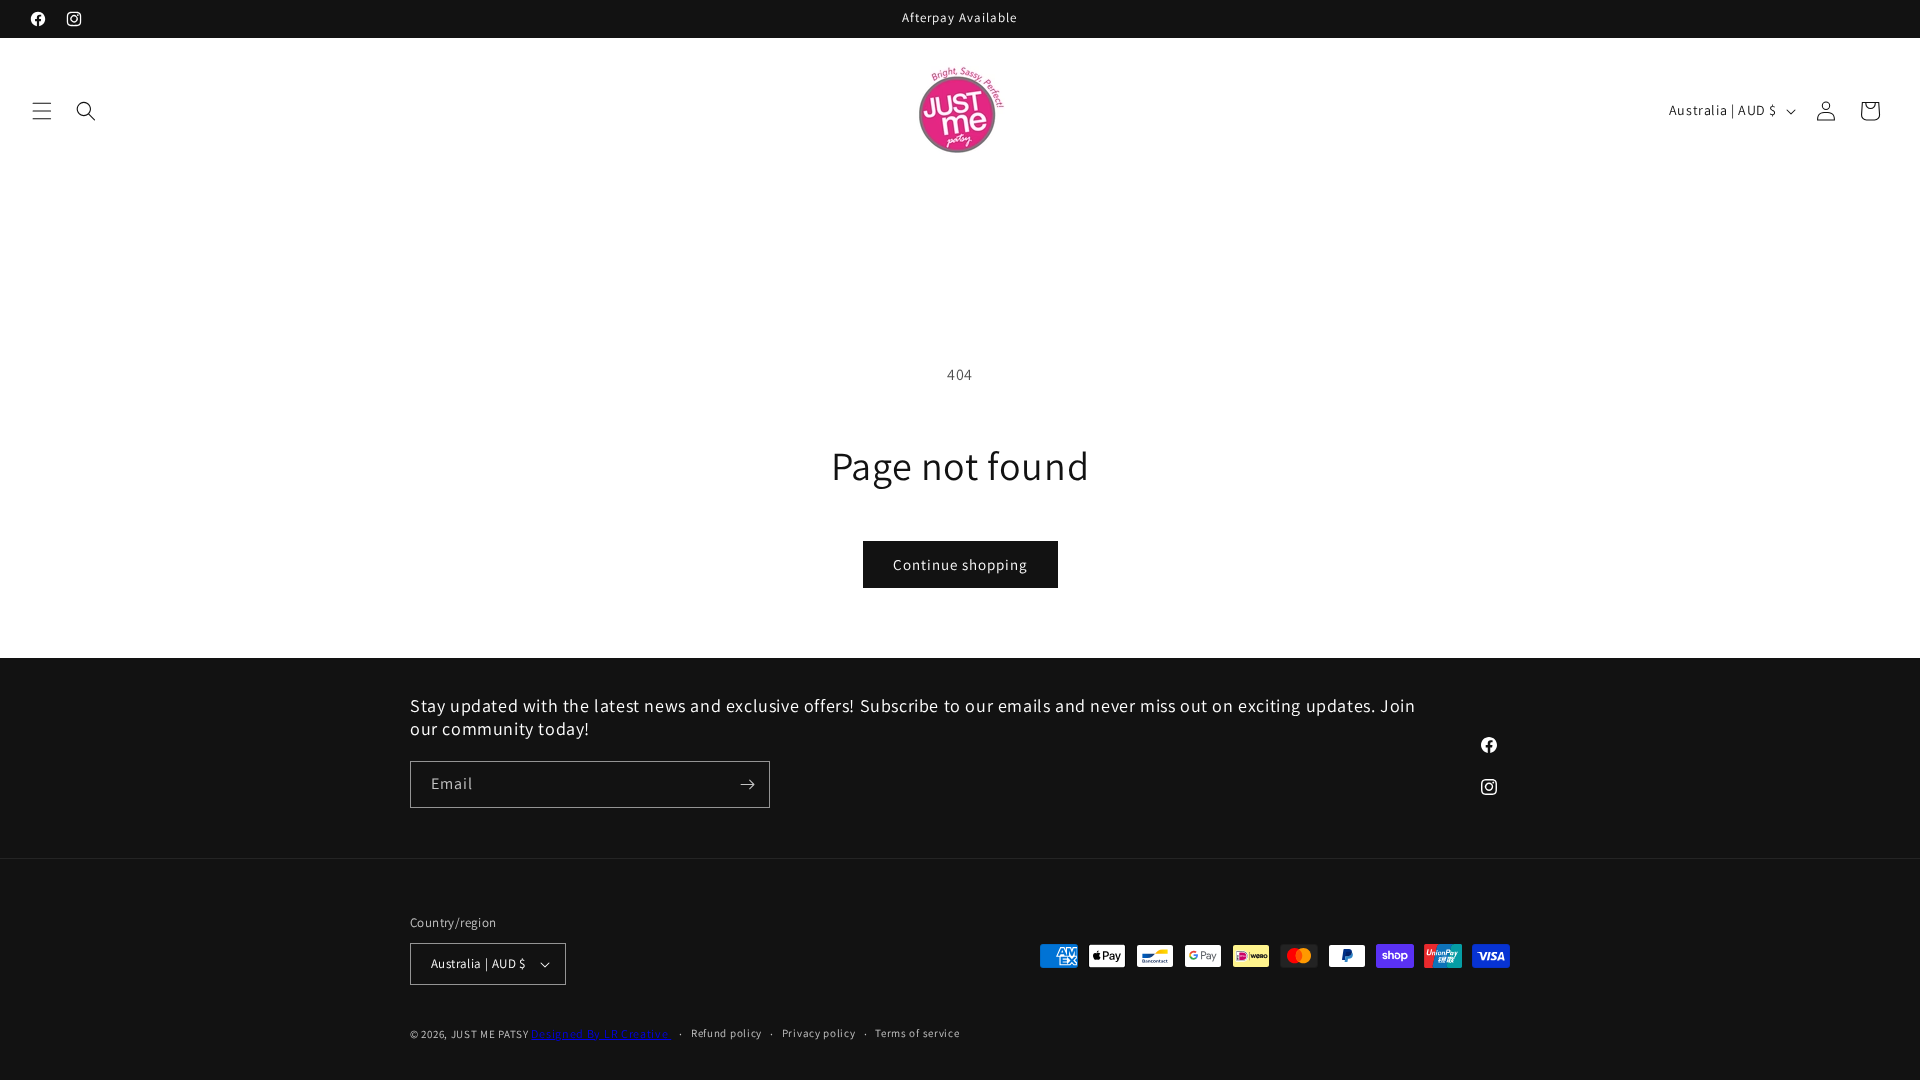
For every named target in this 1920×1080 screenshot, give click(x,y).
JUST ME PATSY (490, 1034)
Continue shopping (960, 564)
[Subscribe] (747, 784)
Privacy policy (819, 1033)
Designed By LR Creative (601, 1033)
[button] (42, 111)
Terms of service (917, 1033)
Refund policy (726, 1033)
